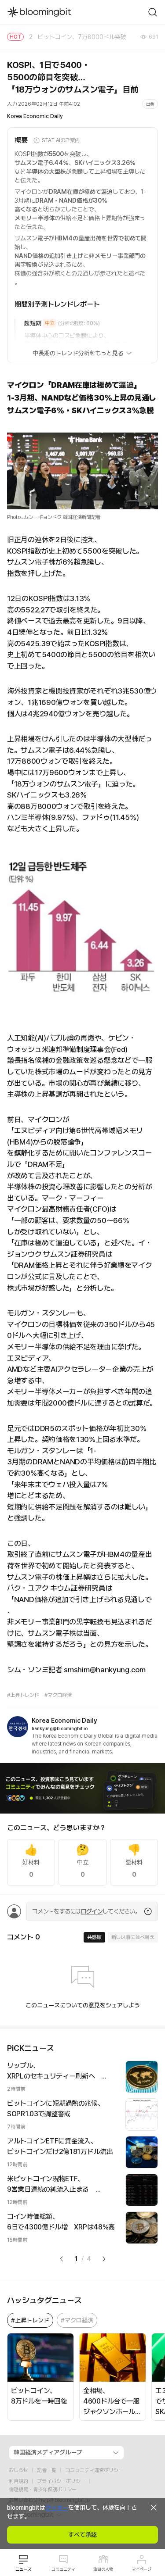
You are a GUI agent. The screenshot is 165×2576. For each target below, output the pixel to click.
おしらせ (18, 2470)
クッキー (57, 2508)
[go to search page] (153, 12)
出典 (150, 104)
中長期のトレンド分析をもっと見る (78, 353)
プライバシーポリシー (61, 2481)
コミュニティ (63, 2569)
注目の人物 (103, 2569)
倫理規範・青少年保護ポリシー (43, 2490)
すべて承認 (82, 2535)
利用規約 (18, 2481)
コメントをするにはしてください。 (86, 1911)
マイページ (141, 2569)
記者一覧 (47, 2470)
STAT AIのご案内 (61, 140)
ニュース (23, 2569)
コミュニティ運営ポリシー (94, 2470)
